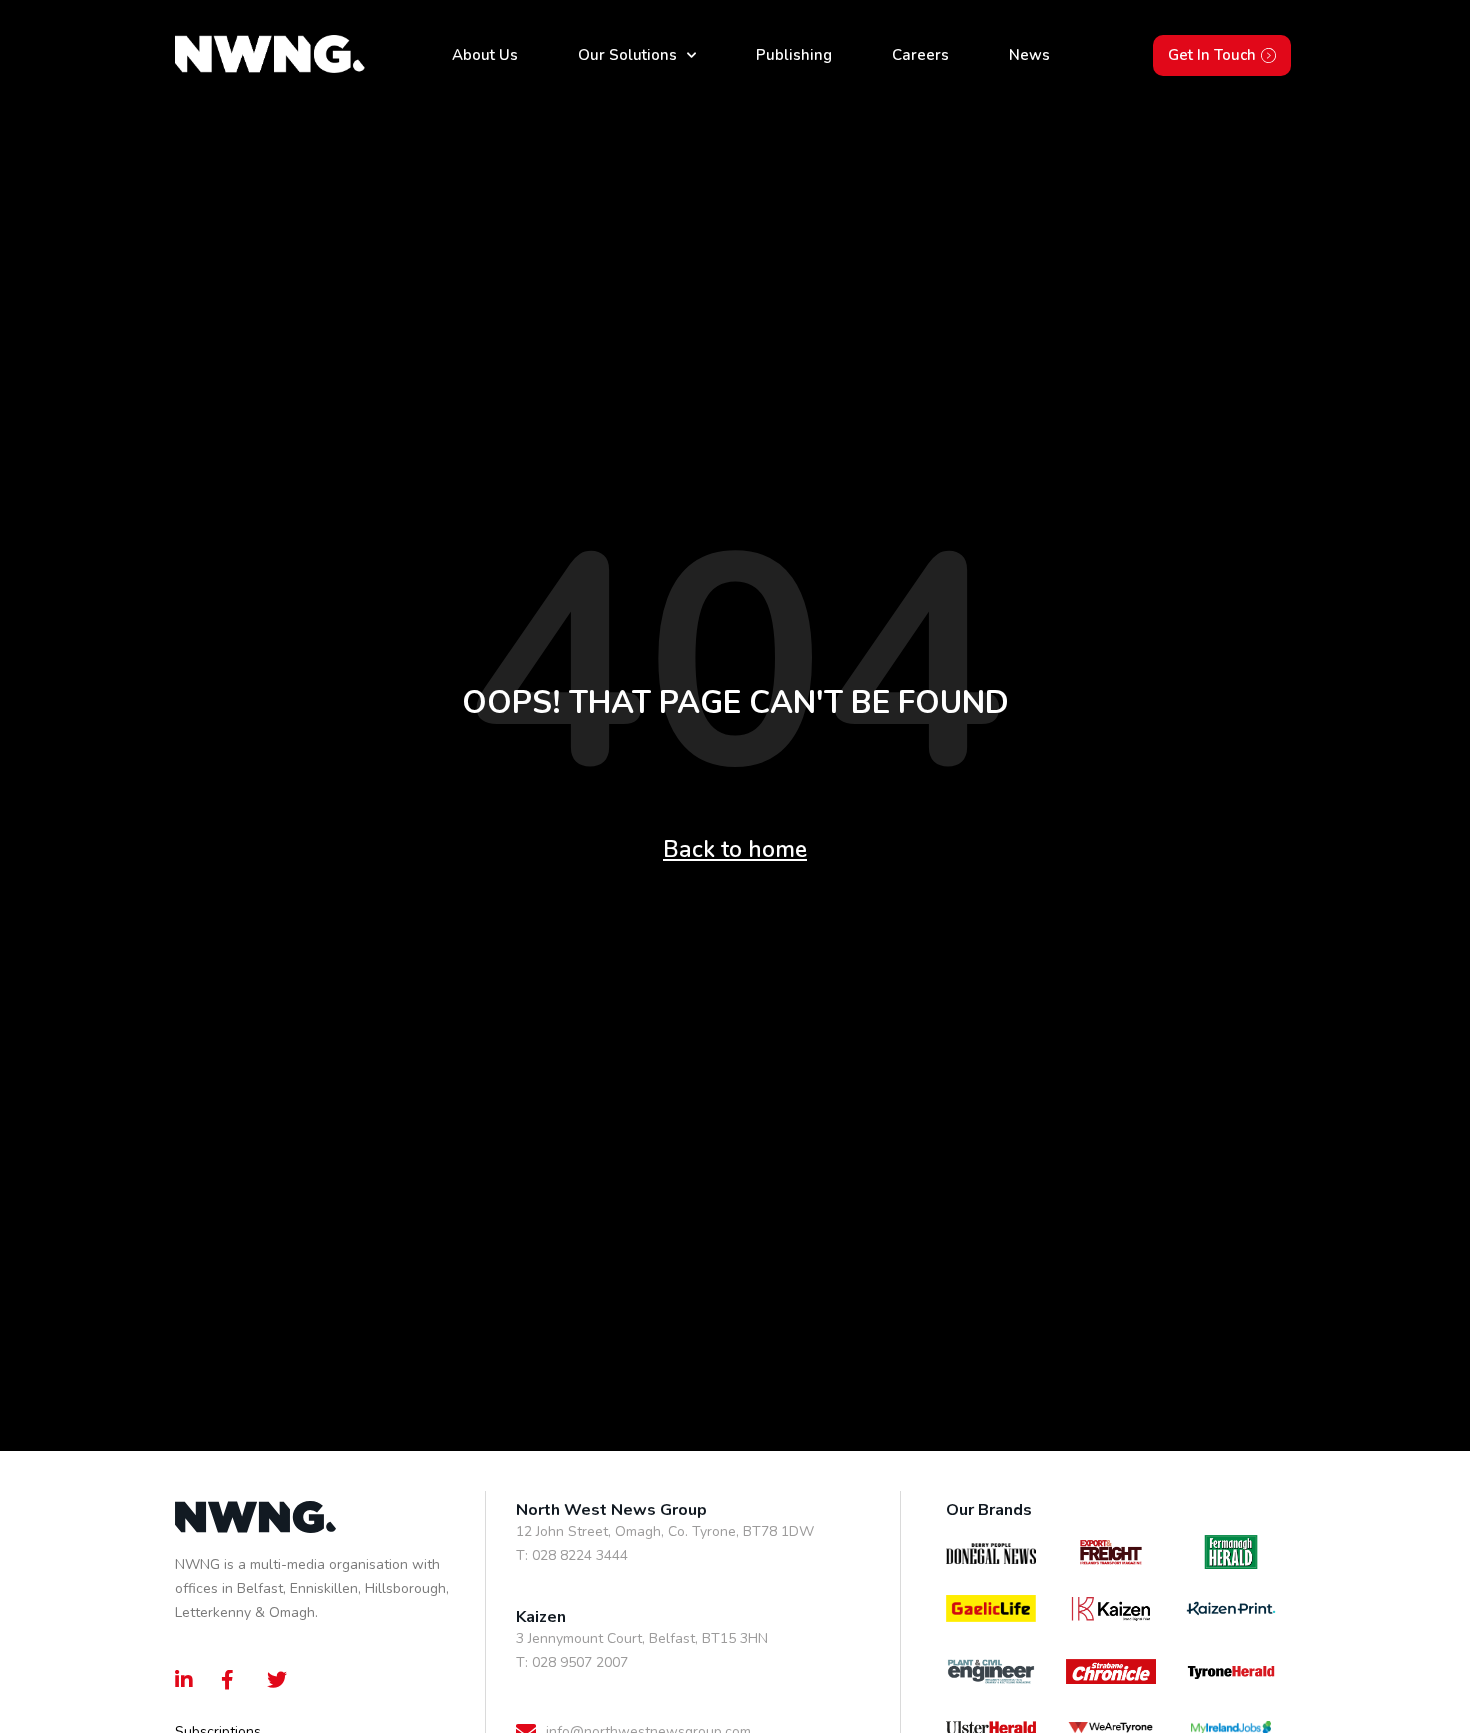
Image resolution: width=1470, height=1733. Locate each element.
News (1029, 55)
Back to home (735, 849)
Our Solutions (627, 55)
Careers (920, 55)
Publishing (794, 55)
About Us (485, 55)
